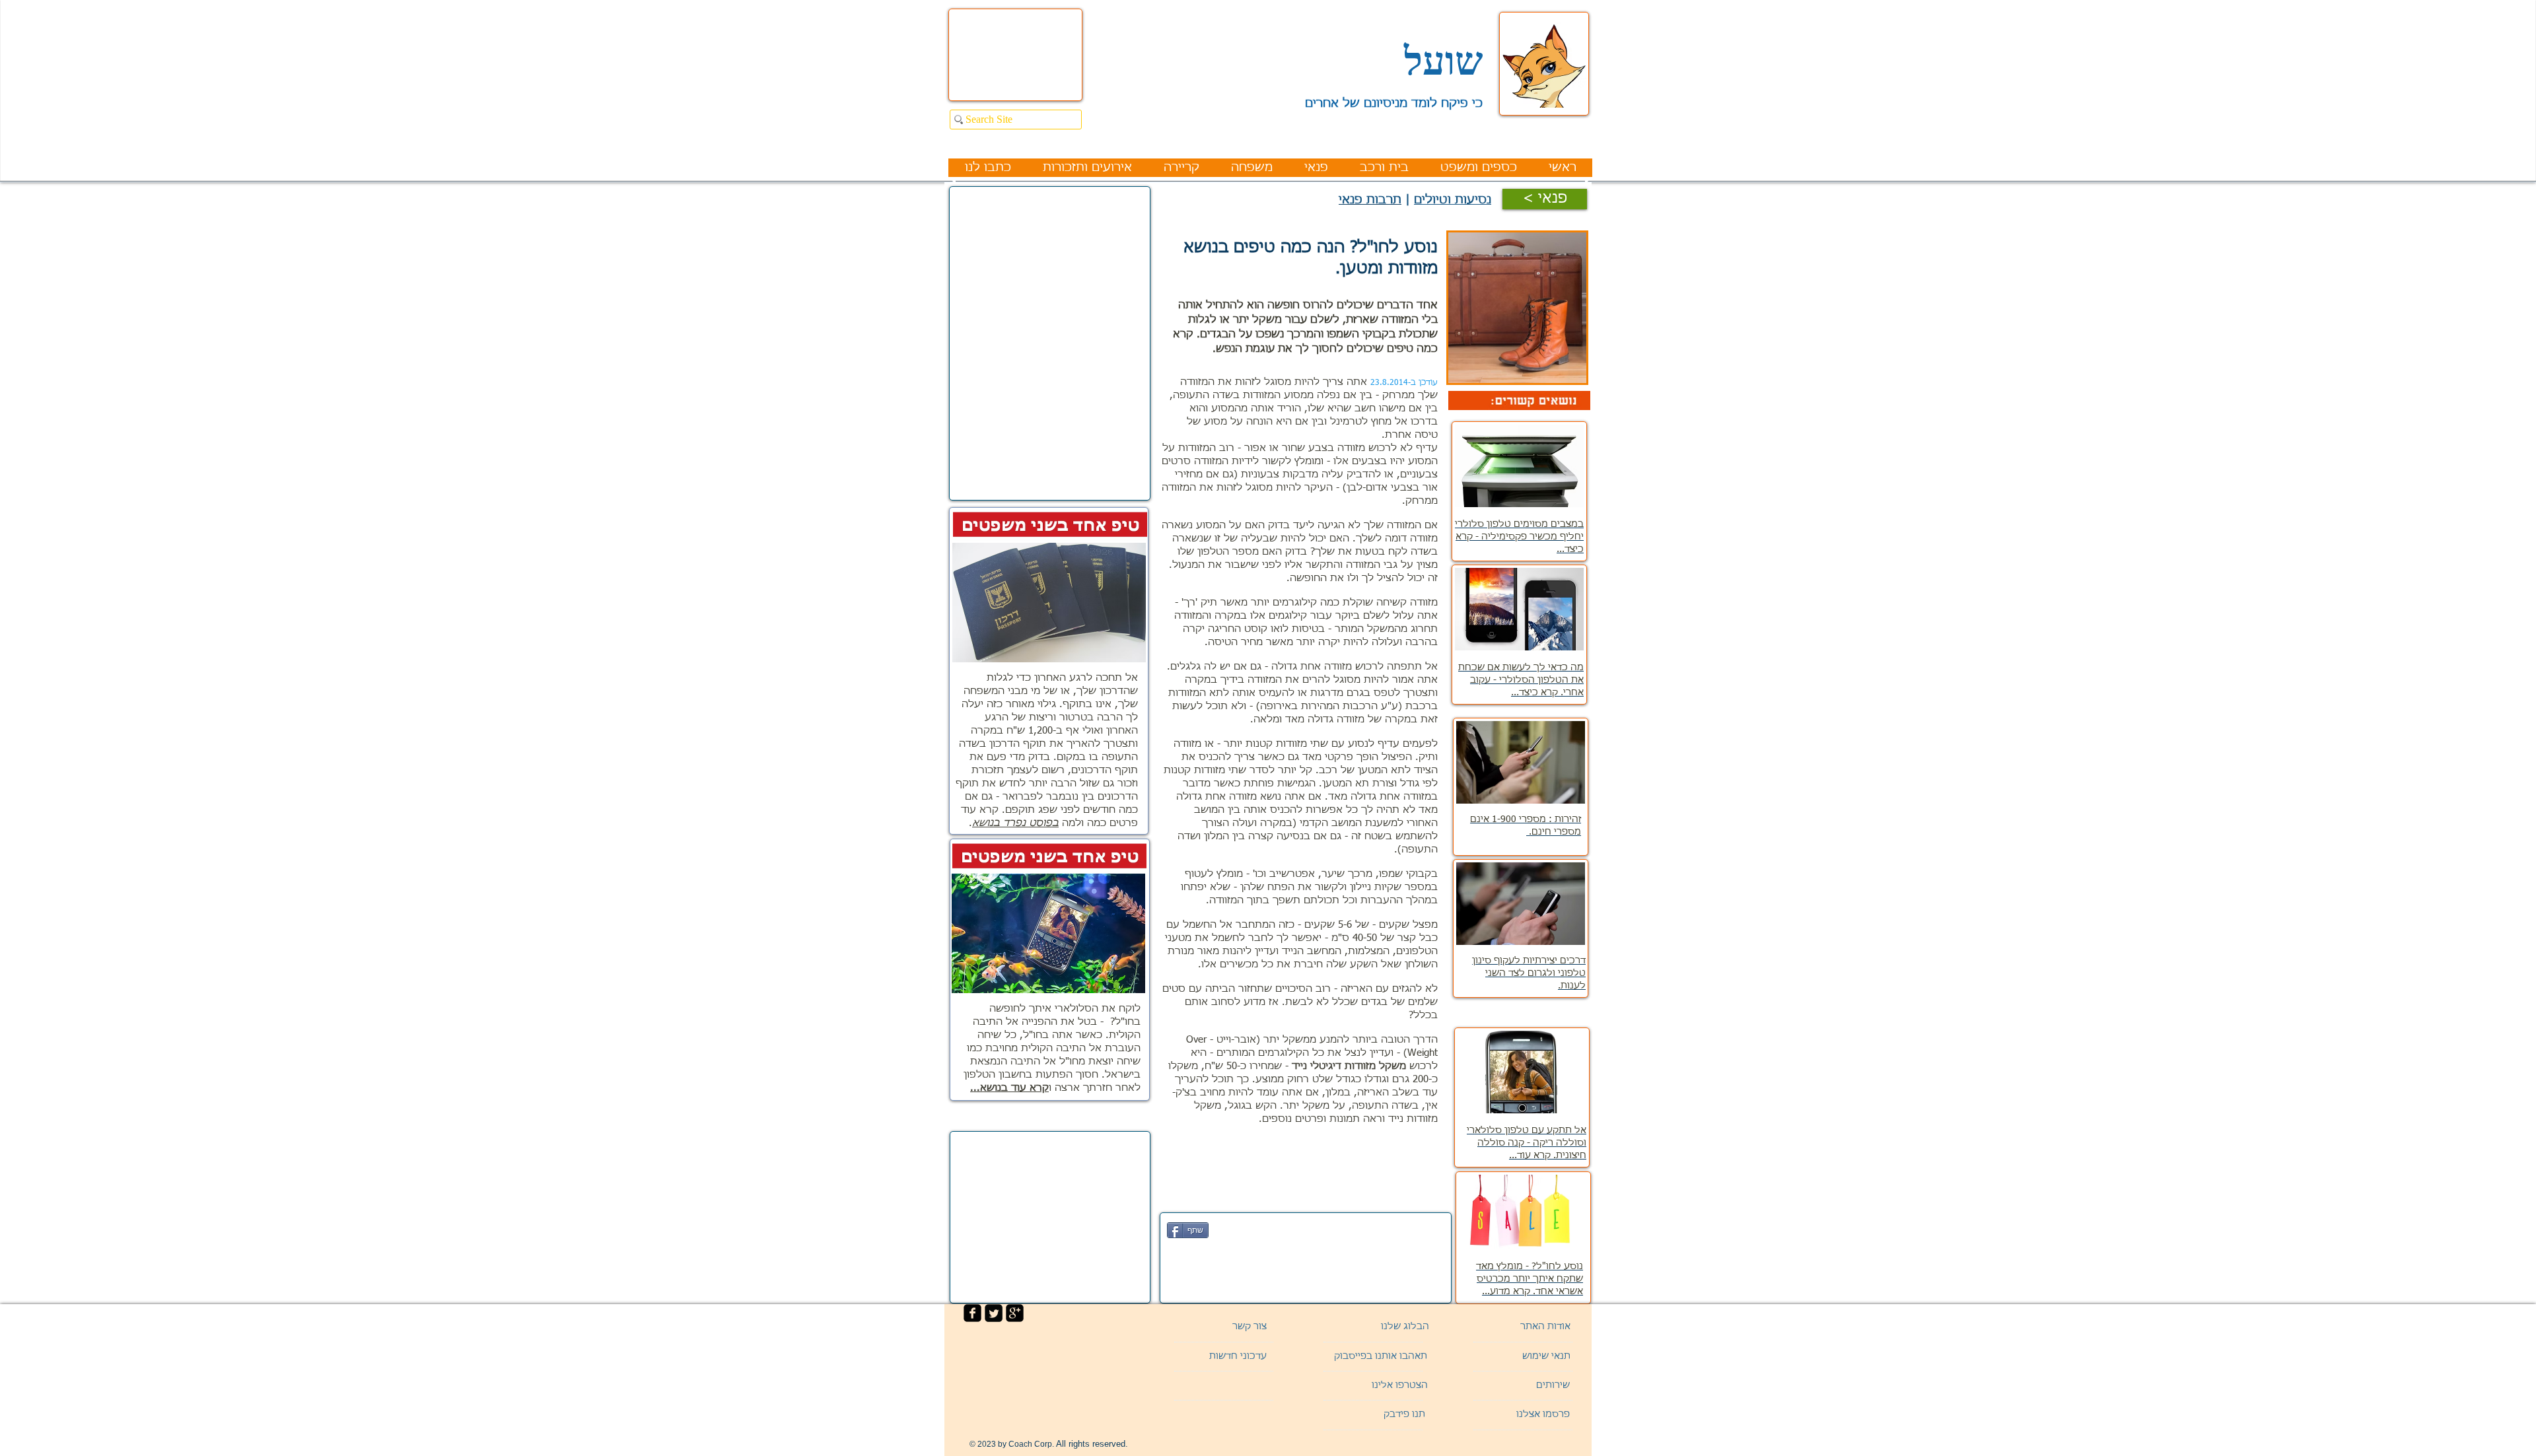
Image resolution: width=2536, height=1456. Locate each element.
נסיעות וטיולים (1453, 200)
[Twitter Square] (994, 1313)
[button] (1524, 1386)
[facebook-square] (972, 1313)
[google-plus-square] (1015, 1313)
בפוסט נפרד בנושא (1015, 823)
